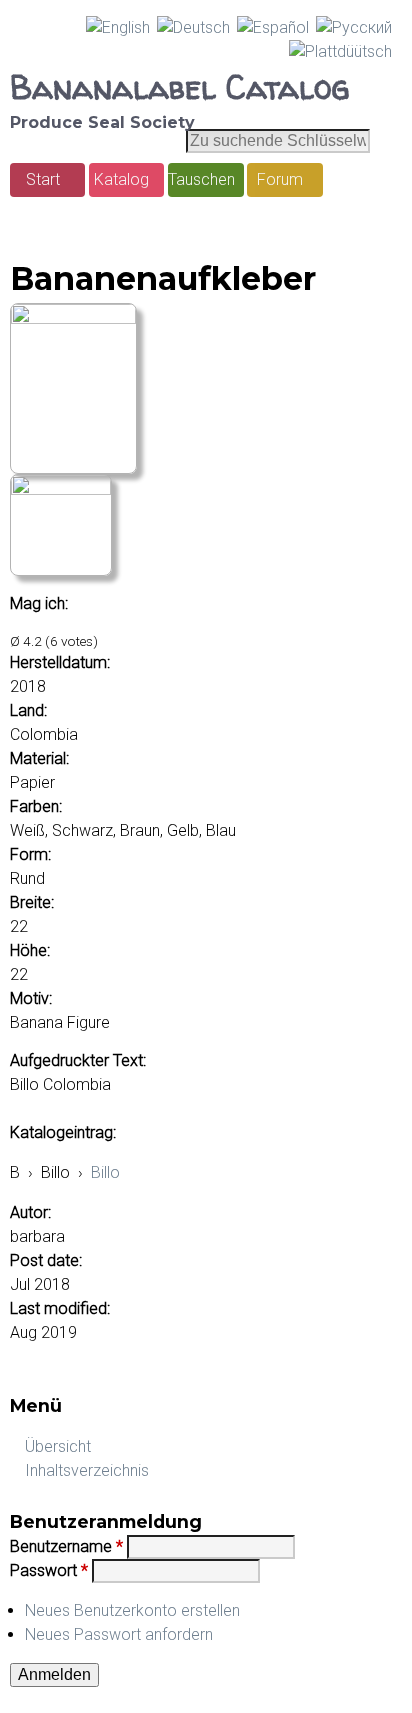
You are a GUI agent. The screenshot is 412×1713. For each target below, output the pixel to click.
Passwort (49, 1570)
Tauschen (201, 179)
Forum (280, 179)
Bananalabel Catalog (179, 87)
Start (43, 179)
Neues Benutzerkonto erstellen (132, 1610)
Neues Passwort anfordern (119, 1634)
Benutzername (66, 1546)
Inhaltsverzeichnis (87, 1470)
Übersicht (58, 1446)
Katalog (121, 179)
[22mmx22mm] (73, 318)
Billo (105, 1172)
